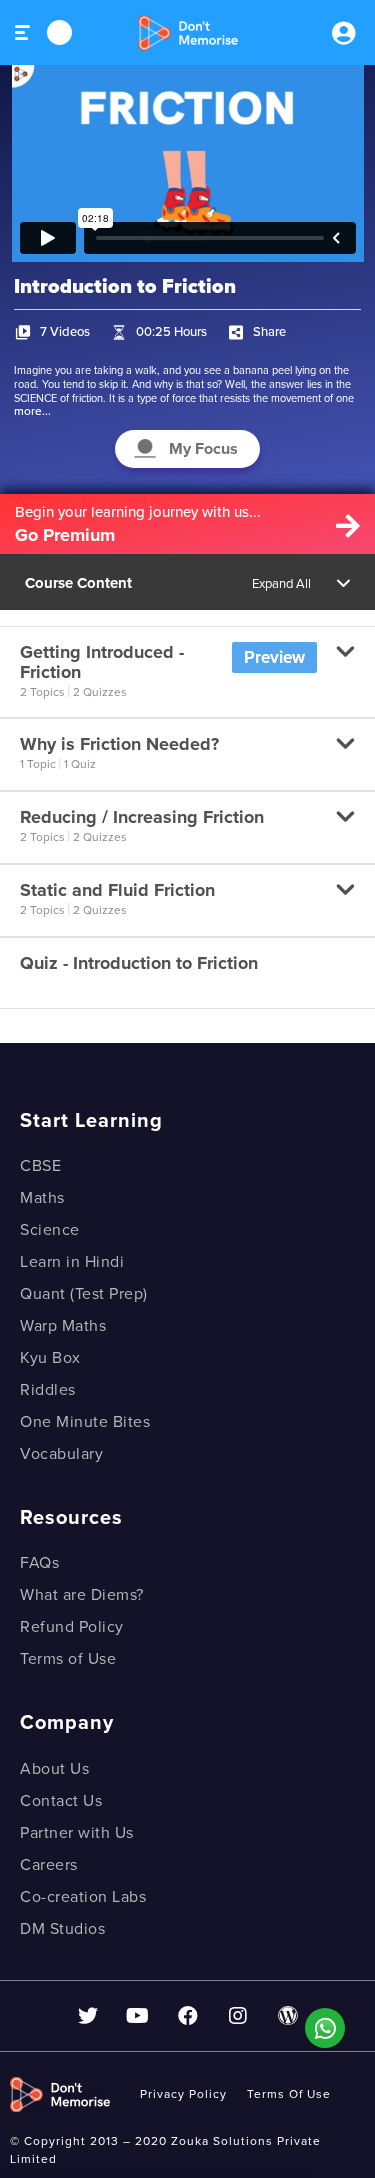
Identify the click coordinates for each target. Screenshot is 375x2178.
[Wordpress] (288, 2016)
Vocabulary (61, 1454)
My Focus (203, 449)
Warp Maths (63, 1326)
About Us (54, 1769)
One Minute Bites (85, 1422)
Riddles (48, 1390)
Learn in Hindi (72, 1262)
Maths (42, 1198)
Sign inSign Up (343, 33)
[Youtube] (138, 2016)
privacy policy (183, 2094)
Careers (49, 1865)
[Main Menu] (23, 32)
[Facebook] (188, 2016)
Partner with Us (77, 1833)
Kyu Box (50, 1358)
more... (32, 411)
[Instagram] (238, 2016)
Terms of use (289, 2094)
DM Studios (62, 1929)
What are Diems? (82, 1595)
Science (50, 1230)
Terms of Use (68, 1659)
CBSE (40, 1166)
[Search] (59, 32)
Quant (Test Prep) (84, 1294)
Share (269, 332)
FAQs (39, 1563)
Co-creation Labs (83, 1897)
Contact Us (61, 1801)
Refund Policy (72, 1627)
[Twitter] (88, 2016)
